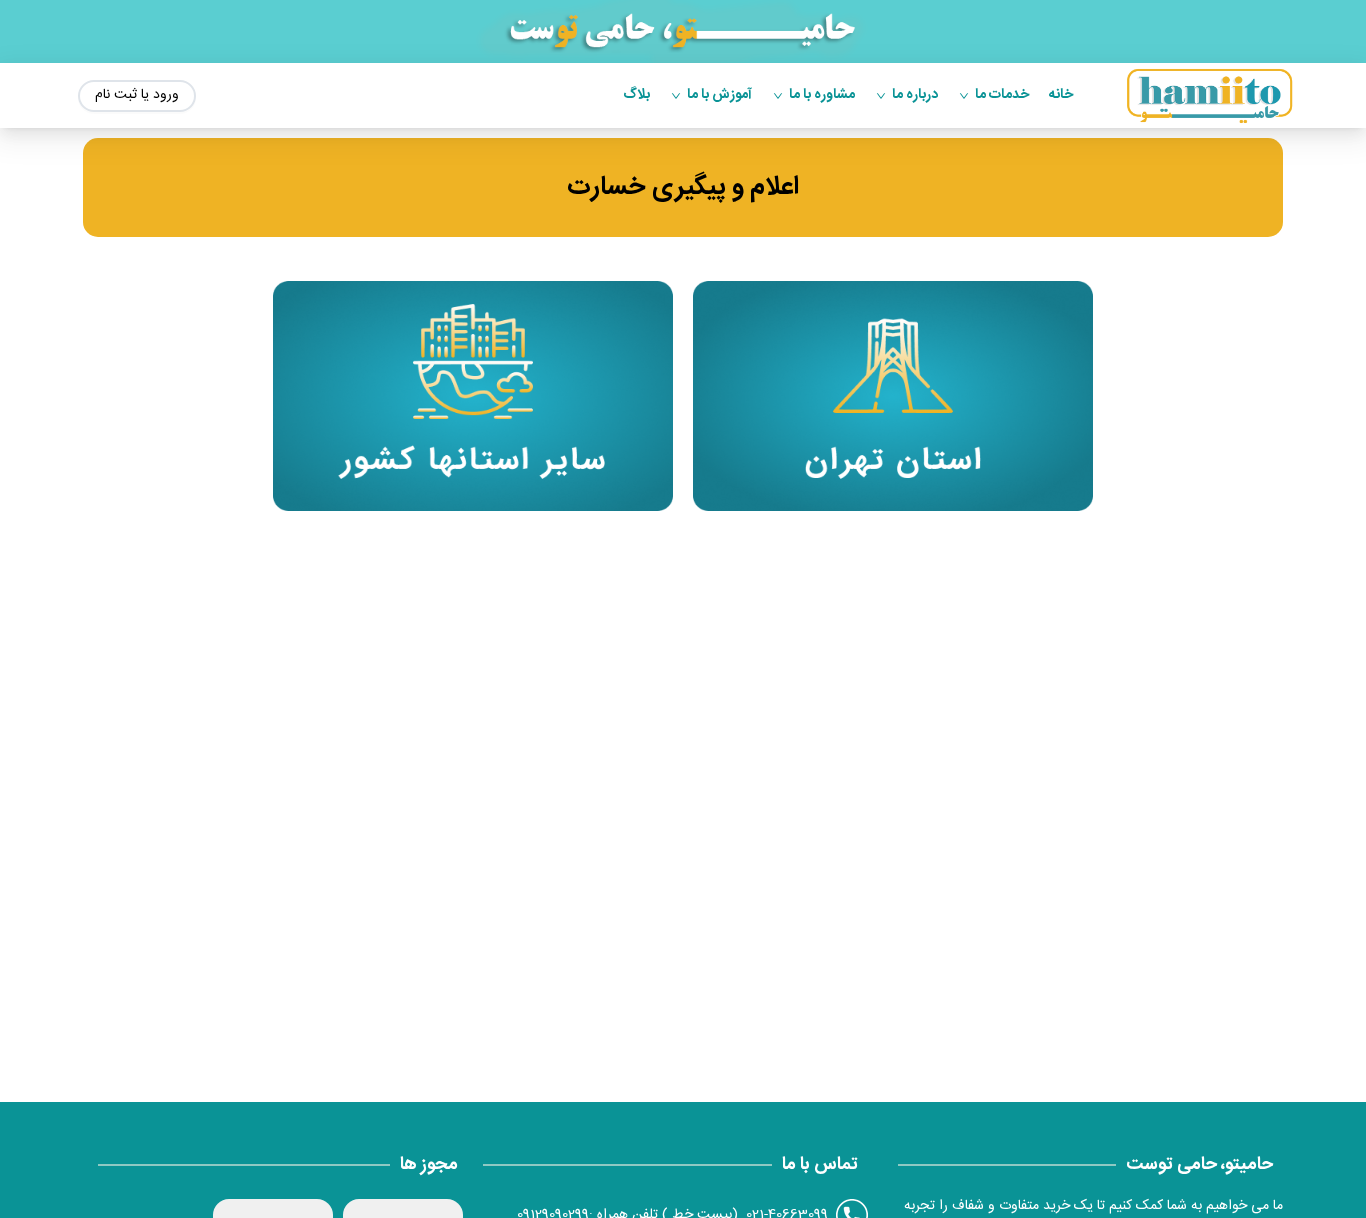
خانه (1061, 95)
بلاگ (636, 95)
